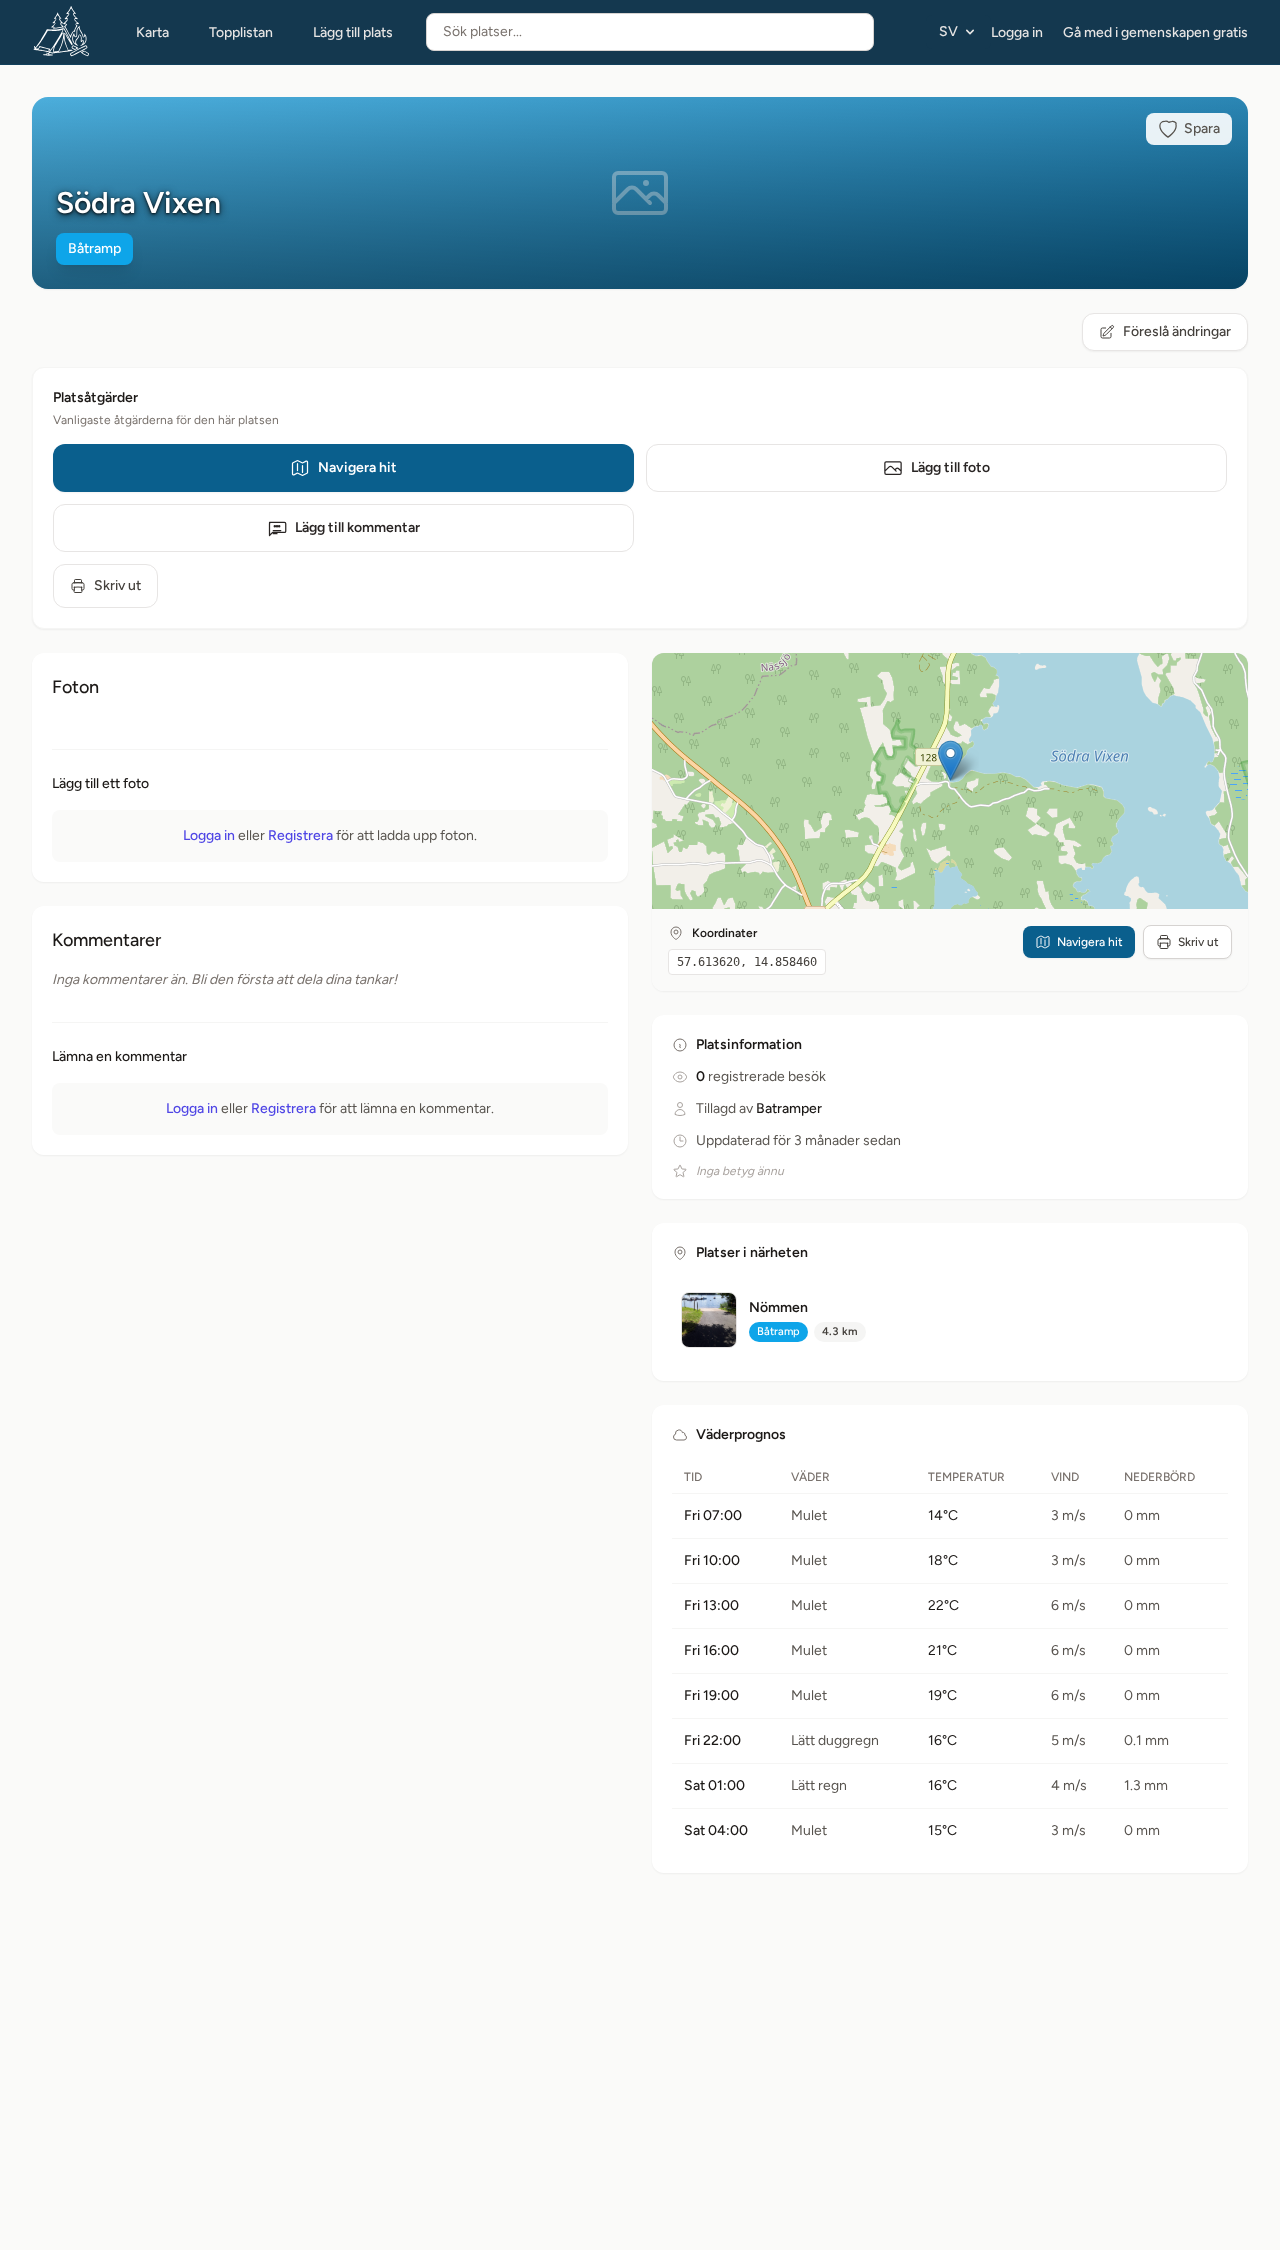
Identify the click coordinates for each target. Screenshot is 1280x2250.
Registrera (300, 835)
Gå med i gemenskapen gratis (1155, 32)
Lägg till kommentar (357, 527)
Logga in (1017, 32)
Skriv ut (117, 585)
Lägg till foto (950, 467)
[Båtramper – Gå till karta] (62, 32)
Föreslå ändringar (1177, 331)
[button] (950, 760)
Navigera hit (357, 467)
